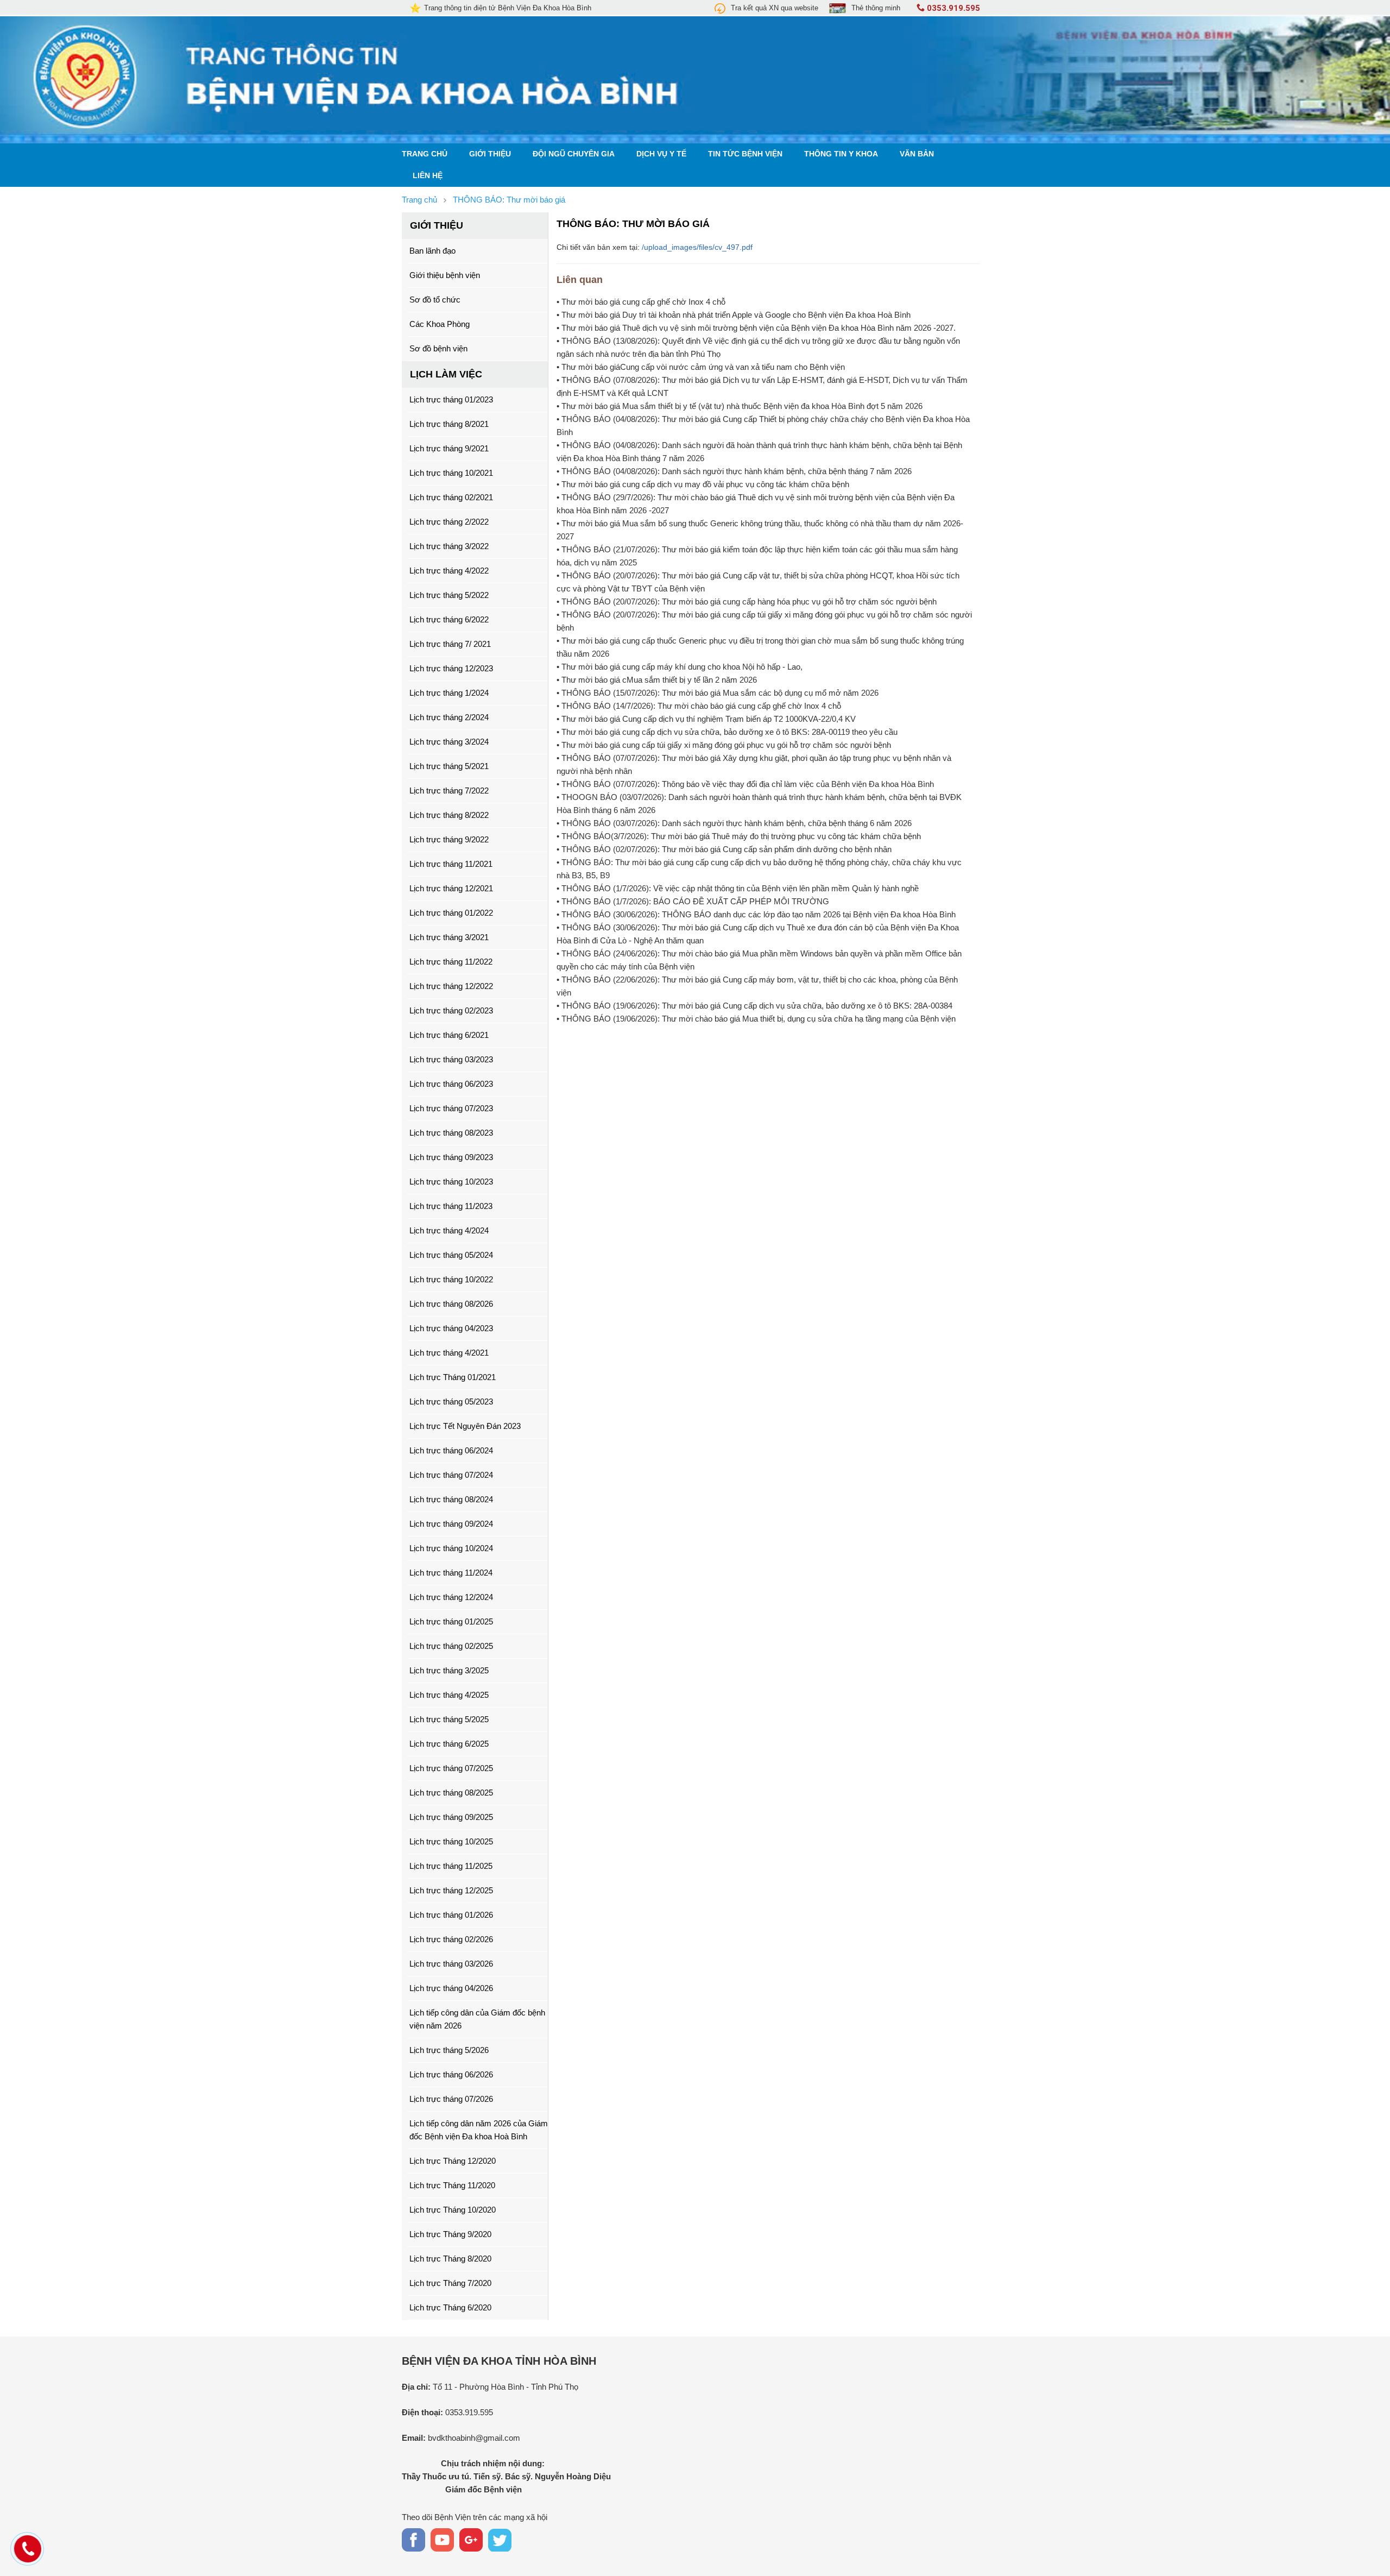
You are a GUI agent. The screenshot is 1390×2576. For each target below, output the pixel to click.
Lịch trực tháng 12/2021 (451, 888)
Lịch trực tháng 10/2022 (451, 1279)
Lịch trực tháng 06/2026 (451, 2074)
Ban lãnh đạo (432, 251)
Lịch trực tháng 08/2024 (451, 1499)
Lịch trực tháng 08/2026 (451, 1304)
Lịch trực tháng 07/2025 (451, 1768)
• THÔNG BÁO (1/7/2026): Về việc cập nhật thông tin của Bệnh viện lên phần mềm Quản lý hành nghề (738, 888)
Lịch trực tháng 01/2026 (451, 1915)
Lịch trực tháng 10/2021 (451, 473)
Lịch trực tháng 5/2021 (449, 766)
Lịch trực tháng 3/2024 (449, 742)
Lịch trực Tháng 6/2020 (450, 2307)
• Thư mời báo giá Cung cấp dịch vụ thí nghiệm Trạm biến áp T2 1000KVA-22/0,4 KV (706, 719)
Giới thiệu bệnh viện (445, 275)
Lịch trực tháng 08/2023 (451, 1133)
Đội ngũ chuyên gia (574, 154)
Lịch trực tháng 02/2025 (451, 1646)
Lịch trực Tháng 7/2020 (450, 2283)
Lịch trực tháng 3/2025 (449, 1670)
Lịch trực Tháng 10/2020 (453, 2210)
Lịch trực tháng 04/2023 (451, 1328)
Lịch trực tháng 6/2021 (449, 1035)
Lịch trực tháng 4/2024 (449, 1230)
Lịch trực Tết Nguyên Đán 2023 (465, 1426)
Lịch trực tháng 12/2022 (451, 986)
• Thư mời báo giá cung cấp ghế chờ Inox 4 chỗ (641, 302)
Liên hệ (428, 176)
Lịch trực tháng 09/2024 (451, 1524)
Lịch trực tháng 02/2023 (451, 1010)
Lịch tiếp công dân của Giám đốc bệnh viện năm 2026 (477, 2019)
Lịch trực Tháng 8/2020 (450, 2259)
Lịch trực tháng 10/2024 (451, 1548)
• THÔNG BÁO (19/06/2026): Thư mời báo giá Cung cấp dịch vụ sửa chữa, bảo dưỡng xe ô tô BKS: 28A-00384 (754, 1006)
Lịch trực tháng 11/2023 (451, 1206)
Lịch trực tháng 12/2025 (451, 1890)
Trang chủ (425, 154)
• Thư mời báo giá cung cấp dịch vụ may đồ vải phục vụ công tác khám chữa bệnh (703, 484)
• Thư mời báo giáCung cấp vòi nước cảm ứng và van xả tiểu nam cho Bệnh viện (701, 367)
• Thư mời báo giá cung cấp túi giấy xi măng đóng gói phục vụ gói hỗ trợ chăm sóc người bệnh (724, 745)
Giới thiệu (490, 154)
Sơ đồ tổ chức (435, 300)
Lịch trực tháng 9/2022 (449, 839)
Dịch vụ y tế (661, 154)
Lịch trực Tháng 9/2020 (450, 2234)
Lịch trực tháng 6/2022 (449, 619)
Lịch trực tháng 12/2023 (451, 668)
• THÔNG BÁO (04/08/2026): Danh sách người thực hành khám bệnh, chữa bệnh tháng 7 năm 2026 (734, 471)
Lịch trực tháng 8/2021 (449, 424)
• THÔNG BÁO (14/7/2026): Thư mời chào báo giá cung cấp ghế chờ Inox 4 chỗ (699, 706)
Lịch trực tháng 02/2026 (451, 1939)
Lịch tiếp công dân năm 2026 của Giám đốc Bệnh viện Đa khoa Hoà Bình (479, 2130)
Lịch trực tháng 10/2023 (451, 1182)
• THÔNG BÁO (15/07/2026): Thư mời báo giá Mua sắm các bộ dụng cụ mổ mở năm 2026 (718, 693)
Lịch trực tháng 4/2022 (449, 571)
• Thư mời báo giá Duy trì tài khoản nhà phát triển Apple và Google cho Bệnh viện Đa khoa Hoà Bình (734, 315)
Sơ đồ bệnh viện (438, 348)
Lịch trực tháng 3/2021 (449, 937)
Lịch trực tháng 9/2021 (449, 448)
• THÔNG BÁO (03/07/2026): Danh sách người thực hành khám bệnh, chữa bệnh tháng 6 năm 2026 (734, 823)
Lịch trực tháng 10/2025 (451, 1841)
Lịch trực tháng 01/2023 (451, 399)
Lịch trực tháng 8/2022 (449, 815)
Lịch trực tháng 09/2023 (451, 1157)
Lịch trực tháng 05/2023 (451, 1402)
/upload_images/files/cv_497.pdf (697, 247)
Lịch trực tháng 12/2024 (451, 1597)
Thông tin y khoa (841, 154)
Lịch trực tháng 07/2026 (451, 2099)
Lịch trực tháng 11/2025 (451, 1866)
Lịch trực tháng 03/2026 (451, 1964)
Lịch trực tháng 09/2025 (451, 1817)
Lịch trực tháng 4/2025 (449, 1695)
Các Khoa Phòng (440, 324)
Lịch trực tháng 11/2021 (451, 864)
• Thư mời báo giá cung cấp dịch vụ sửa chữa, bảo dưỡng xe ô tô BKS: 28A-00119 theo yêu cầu (727, 732)
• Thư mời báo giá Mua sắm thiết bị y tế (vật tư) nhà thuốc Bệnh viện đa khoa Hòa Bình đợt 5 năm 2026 (740, 406)
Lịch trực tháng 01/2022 (451, 913)
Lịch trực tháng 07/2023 (451, 1108)
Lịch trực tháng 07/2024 (451, 1475)
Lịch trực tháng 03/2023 (451, 1059)
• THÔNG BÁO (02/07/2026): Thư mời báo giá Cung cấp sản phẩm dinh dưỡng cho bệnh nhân (724, 849)
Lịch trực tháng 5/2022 (449, 595)
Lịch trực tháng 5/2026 (449, 2050)
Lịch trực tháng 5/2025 (449, 1719)
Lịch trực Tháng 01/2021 (453, 1377)
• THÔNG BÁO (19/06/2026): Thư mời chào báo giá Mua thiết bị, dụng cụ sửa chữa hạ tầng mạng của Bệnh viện (756, 1019)
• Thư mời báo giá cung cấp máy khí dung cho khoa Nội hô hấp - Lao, (680, 667)
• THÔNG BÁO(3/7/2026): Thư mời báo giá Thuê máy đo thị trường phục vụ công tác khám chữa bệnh (739, 836)
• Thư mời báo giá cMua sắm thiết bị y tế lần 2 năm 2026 (657, 680)
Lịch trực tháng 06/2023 (451, 1084)
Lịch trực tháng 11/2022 (451, 962)
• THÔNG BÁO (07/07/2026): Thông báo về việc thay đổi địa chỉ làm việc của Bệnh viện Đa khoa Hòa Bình (745, 784)
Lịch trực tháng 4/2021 (449, 1353)
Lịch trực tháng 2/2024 (449, 717)
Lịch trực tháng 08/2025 (451, 1793)
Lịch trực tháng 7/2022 (449, 791)
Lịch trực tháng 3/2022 (449, 546)
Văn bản (917, 154)
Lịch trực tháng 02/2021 (451, 497)
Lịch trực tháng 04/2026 (451, 1988)
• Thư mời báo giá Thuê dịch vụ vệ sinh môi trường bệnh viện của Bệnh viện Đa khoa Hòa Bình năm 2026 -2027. (756, 328)
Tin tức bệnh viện (745, 154)
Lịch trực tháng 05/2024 (451, 1255)
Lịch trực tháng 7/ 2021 (450, 644)
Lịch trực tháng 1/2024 (449, 693)
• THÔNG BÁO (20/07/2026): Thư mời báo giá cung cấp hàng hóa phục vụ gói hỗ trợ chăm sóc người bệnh (747, 602)
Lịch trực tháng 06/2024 (451, 1450)
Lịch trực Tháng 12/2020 (453, 2161)
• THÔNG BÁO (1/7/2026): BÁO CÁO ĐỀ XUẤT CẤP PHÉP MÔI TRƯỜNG (693, 901)
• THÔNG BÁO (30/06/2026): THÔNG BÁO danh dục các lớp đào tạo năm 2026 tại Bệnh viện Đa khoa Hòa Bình (756, 914)
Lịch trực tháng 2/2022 (449, 522)
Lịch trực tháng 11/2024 (451, 1573)
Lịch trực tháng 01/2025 (451, 1621)
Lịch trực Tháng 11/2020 (452, 2185)
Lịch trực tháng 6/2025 (449, 1744)
